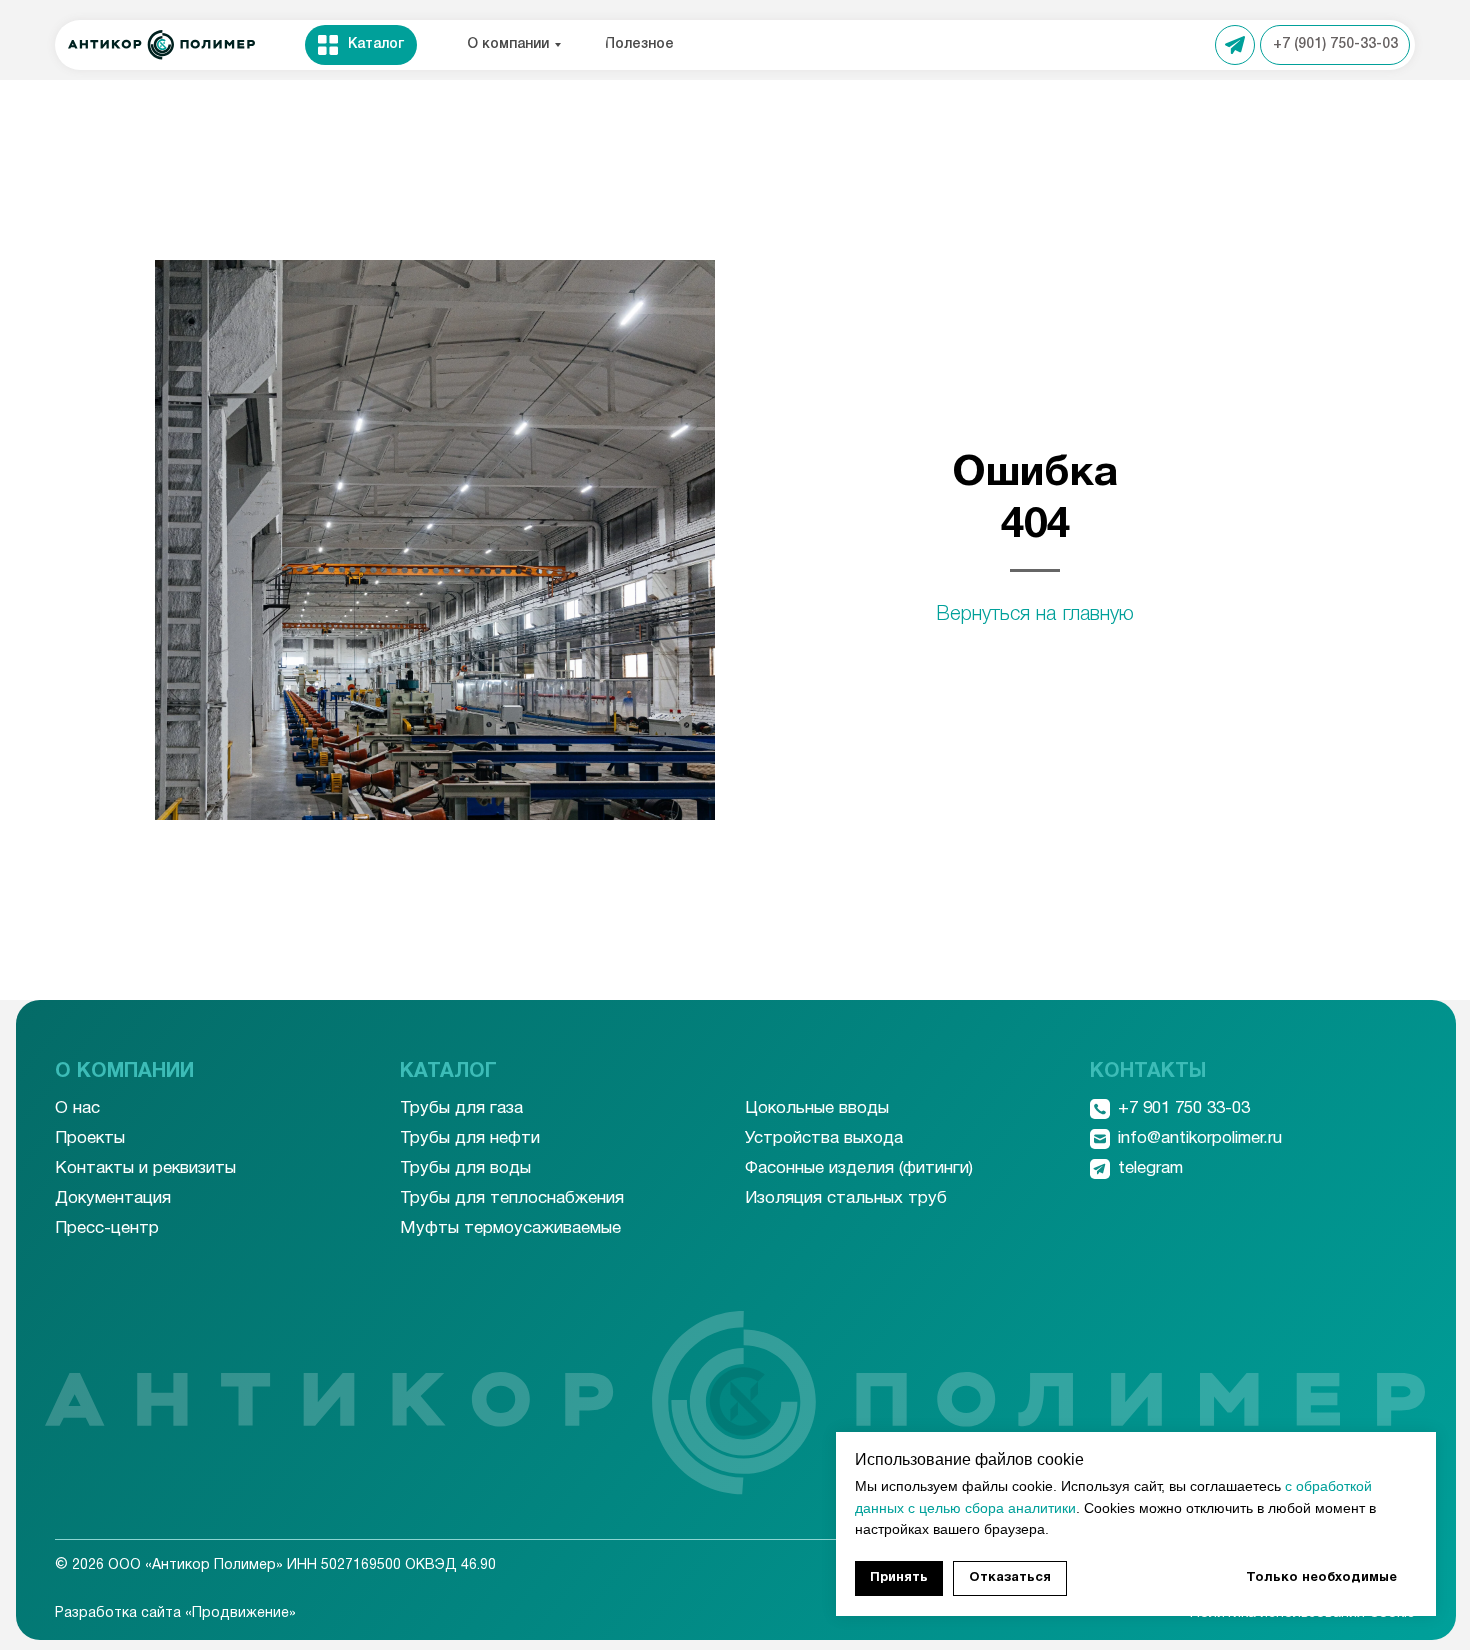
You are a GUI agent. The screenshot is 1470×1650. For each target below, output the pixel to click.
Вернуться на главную (1035, 615)
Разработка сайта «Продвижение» (175, 1613)
